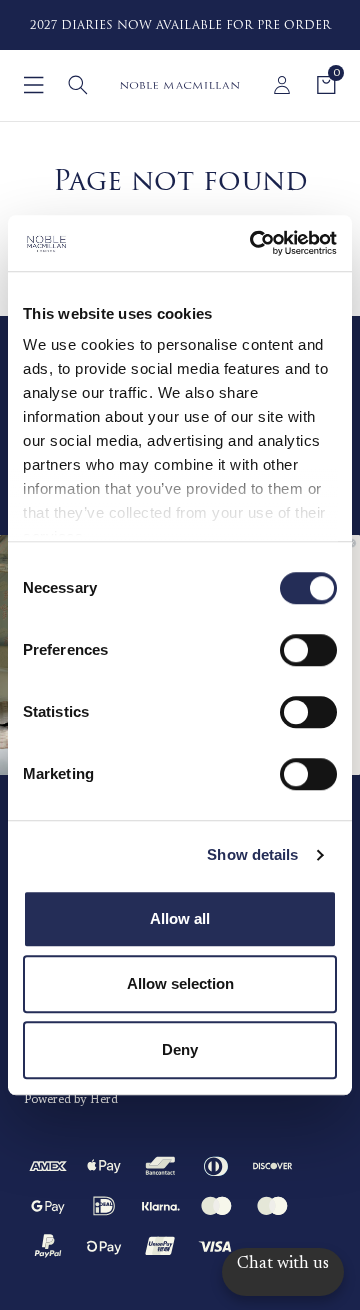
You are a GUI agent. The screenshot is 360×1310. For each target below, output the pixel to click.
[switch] (308, 650)
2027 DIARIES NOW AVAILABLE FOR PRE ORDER (180, 25)
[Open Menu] (34, 85)
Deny (180, 1049)
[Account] (282, 85)
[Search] (78, 85)
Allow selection (180, 983)
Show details (252, 854)
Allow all (180, 918)
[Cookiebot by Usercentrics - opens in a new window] (254, 243)
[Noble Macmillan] (180, 85)
